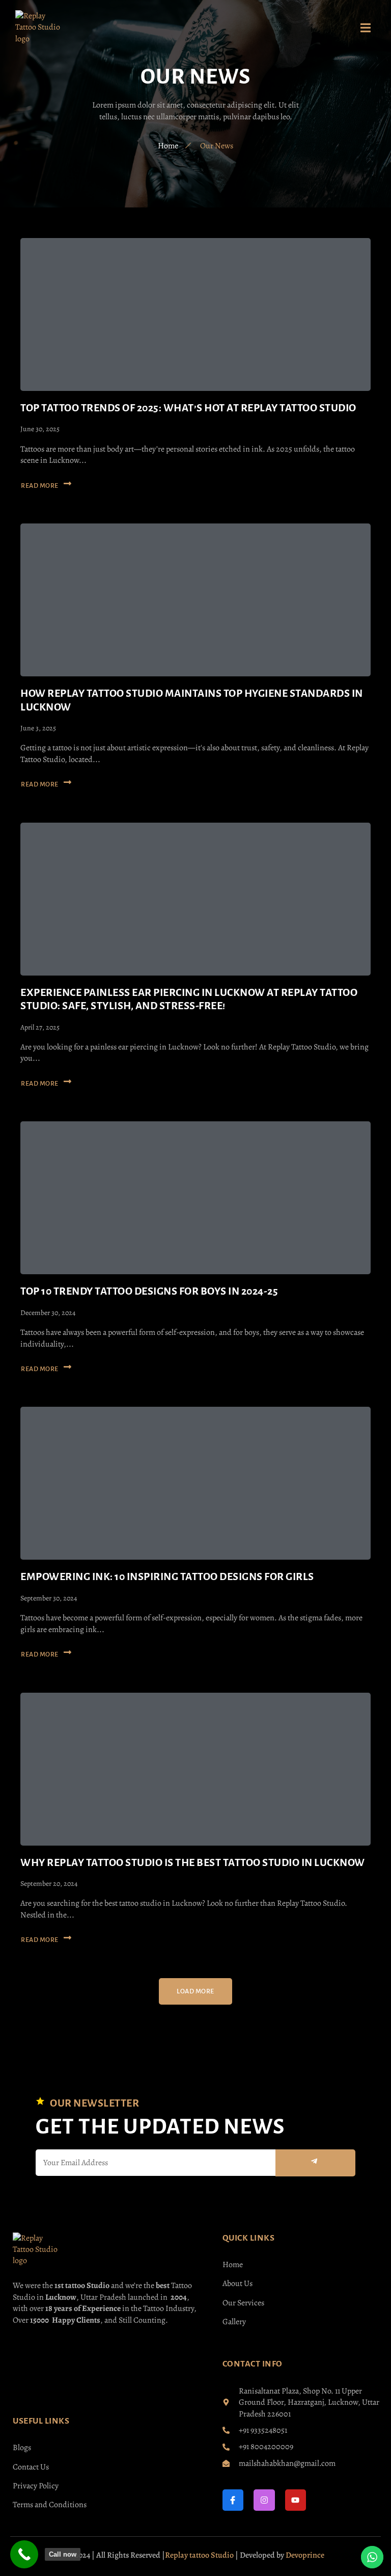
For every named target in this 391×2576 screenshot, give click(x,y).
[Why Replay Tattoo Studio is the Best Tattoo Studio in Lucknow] (195, 1769)
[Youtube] (296, 2500)
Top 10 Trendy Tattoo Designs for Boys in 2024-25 (149, 1291)
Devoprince (305, 2555)
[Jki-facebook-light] (233, 2500)
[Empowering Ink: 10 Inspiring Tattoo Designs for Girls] (195, 1483)
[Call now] (24, 2554)
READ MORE (40, 486)
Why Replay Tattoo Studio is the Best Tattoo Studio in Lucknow (193, 1862)
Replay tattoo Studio (199, 2555)
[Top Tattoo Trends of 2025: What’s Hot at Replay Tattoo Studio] (195, 314)
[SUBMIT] (315, 2163)
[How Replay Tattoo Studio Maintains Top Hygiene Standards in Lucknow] (195, 600)
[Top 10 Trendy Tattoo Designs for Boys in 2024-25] (195, 1198)
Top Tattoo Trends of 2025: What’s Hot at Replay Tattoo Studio (188, 408)
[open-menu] (366, 30)
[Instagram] (264, 2500)
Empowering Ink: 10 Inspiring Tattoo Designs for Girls (167, 1576)
